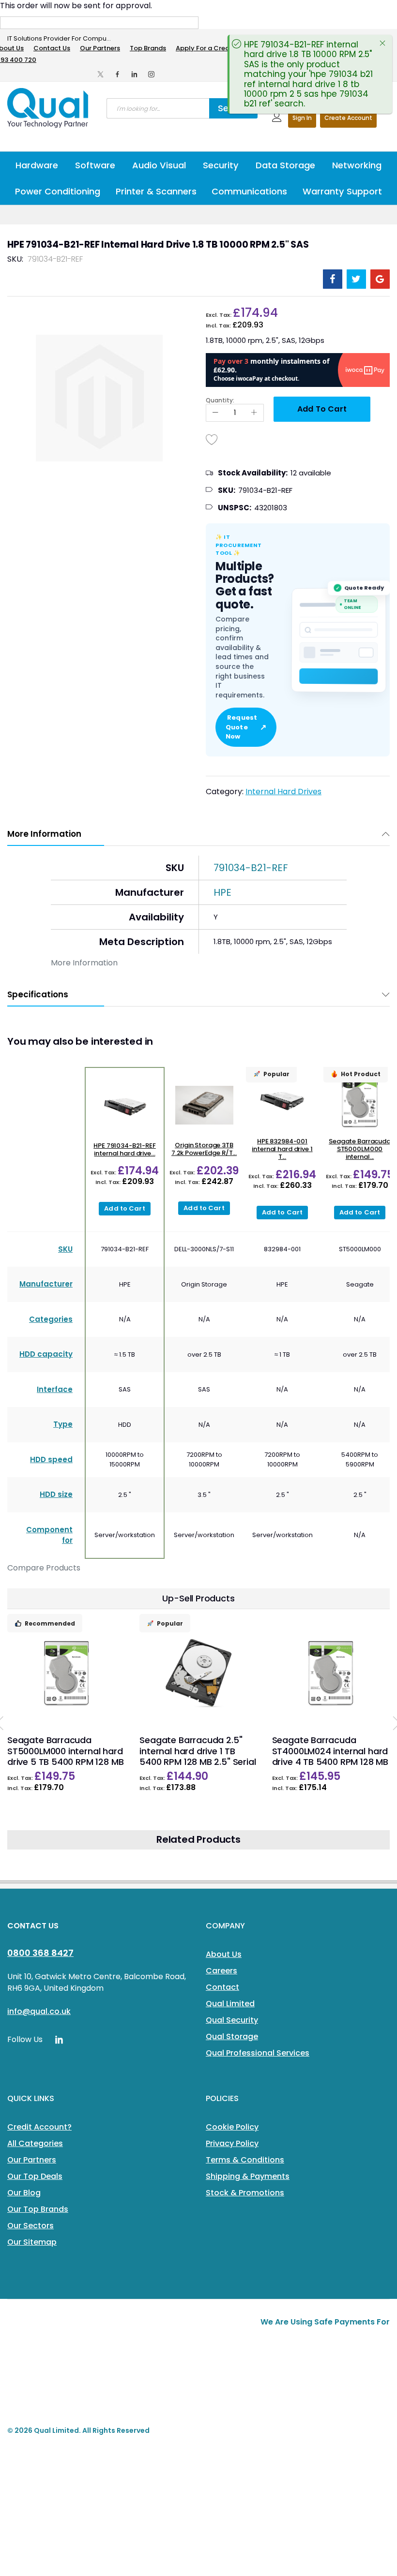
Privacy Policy (232, 2143)
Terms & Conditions (245, 2160)
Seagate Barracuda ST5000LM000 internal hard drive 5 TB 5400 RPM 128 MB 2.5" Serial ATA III (65, 1756)
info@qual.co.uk (39, 2011)
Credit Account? (39, 2127)
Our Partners (100, 48)
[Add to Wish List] (212, 439)
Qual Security (232, 2020)
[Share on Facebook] (333, 279)
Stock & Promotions (245, 2193)
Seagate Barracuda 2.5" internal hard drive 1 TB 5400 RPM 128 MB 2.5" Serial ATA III (198, 1756)
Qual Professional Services (258, 2053)
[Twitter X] (100, 74)
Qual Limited (230, 2004)
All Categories (35, 2143)
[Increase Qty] (254, 413)
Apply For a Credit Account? (221, 48)
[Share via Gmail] (380, 279)
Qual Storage (232, 2036)
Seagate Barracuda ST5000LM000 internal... (360, 1149)
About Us (224, 1954)
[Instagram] (151, 74)
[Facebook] (117, 74)
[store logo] (48, 108)
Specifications (38, 994)
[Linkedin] (134, 74)
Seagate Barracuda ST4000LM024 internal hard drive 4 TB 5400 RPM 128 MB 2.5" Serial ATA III (330, 1756)
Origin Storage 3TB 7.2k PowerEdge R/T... (204, 1149)
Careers (221, 1971)
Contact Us (52, 48)
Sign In (302, 118)
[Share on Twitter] (356, 279)
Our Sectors (31, 2226)
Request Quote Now (246, 727)
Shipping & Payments (248, 2176)
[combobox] (158, 108)
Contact (222, 1987)
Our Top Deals (35, 2176)
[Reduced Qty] (215, 413)
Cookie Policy (232, 2127)
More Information (44, 834)
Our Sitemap (32, 2242)
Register (348, 118)
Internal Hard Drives (283, 792)
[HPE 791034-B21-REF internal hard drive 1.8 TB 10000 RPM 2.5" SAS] (125, 1106)
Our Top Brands (38, 2209)
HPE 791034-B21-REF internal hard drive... (125, 1149)
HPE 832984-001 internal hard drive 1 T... (282, 1149)
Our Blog (24, 2193)
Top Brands (148, 48)
